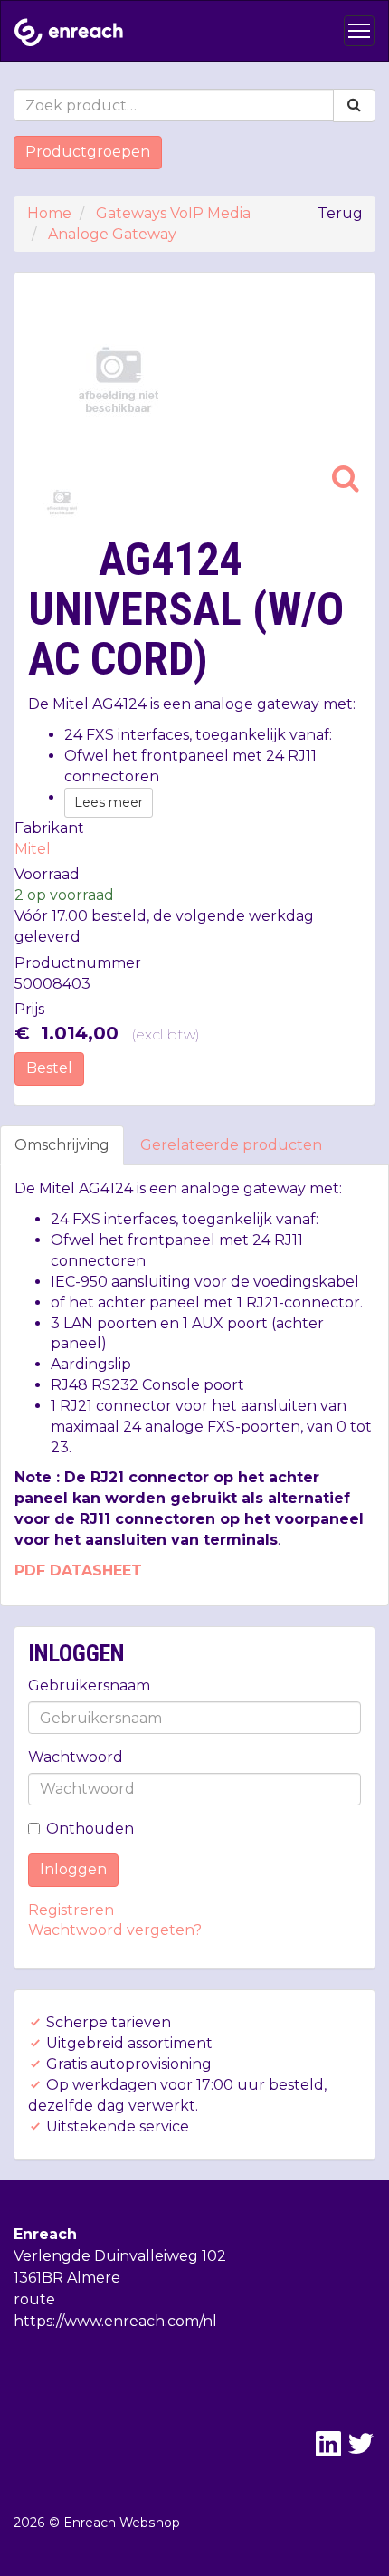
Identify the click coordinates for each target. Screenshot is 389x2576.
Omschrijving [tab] (62, 1145)
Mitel (33, 849)
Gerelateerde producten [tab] (231, 1145)
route (34, 2299)
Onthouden (90, 1829)
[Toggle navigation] (359, 31)
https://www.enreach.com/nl (115, 2321)
